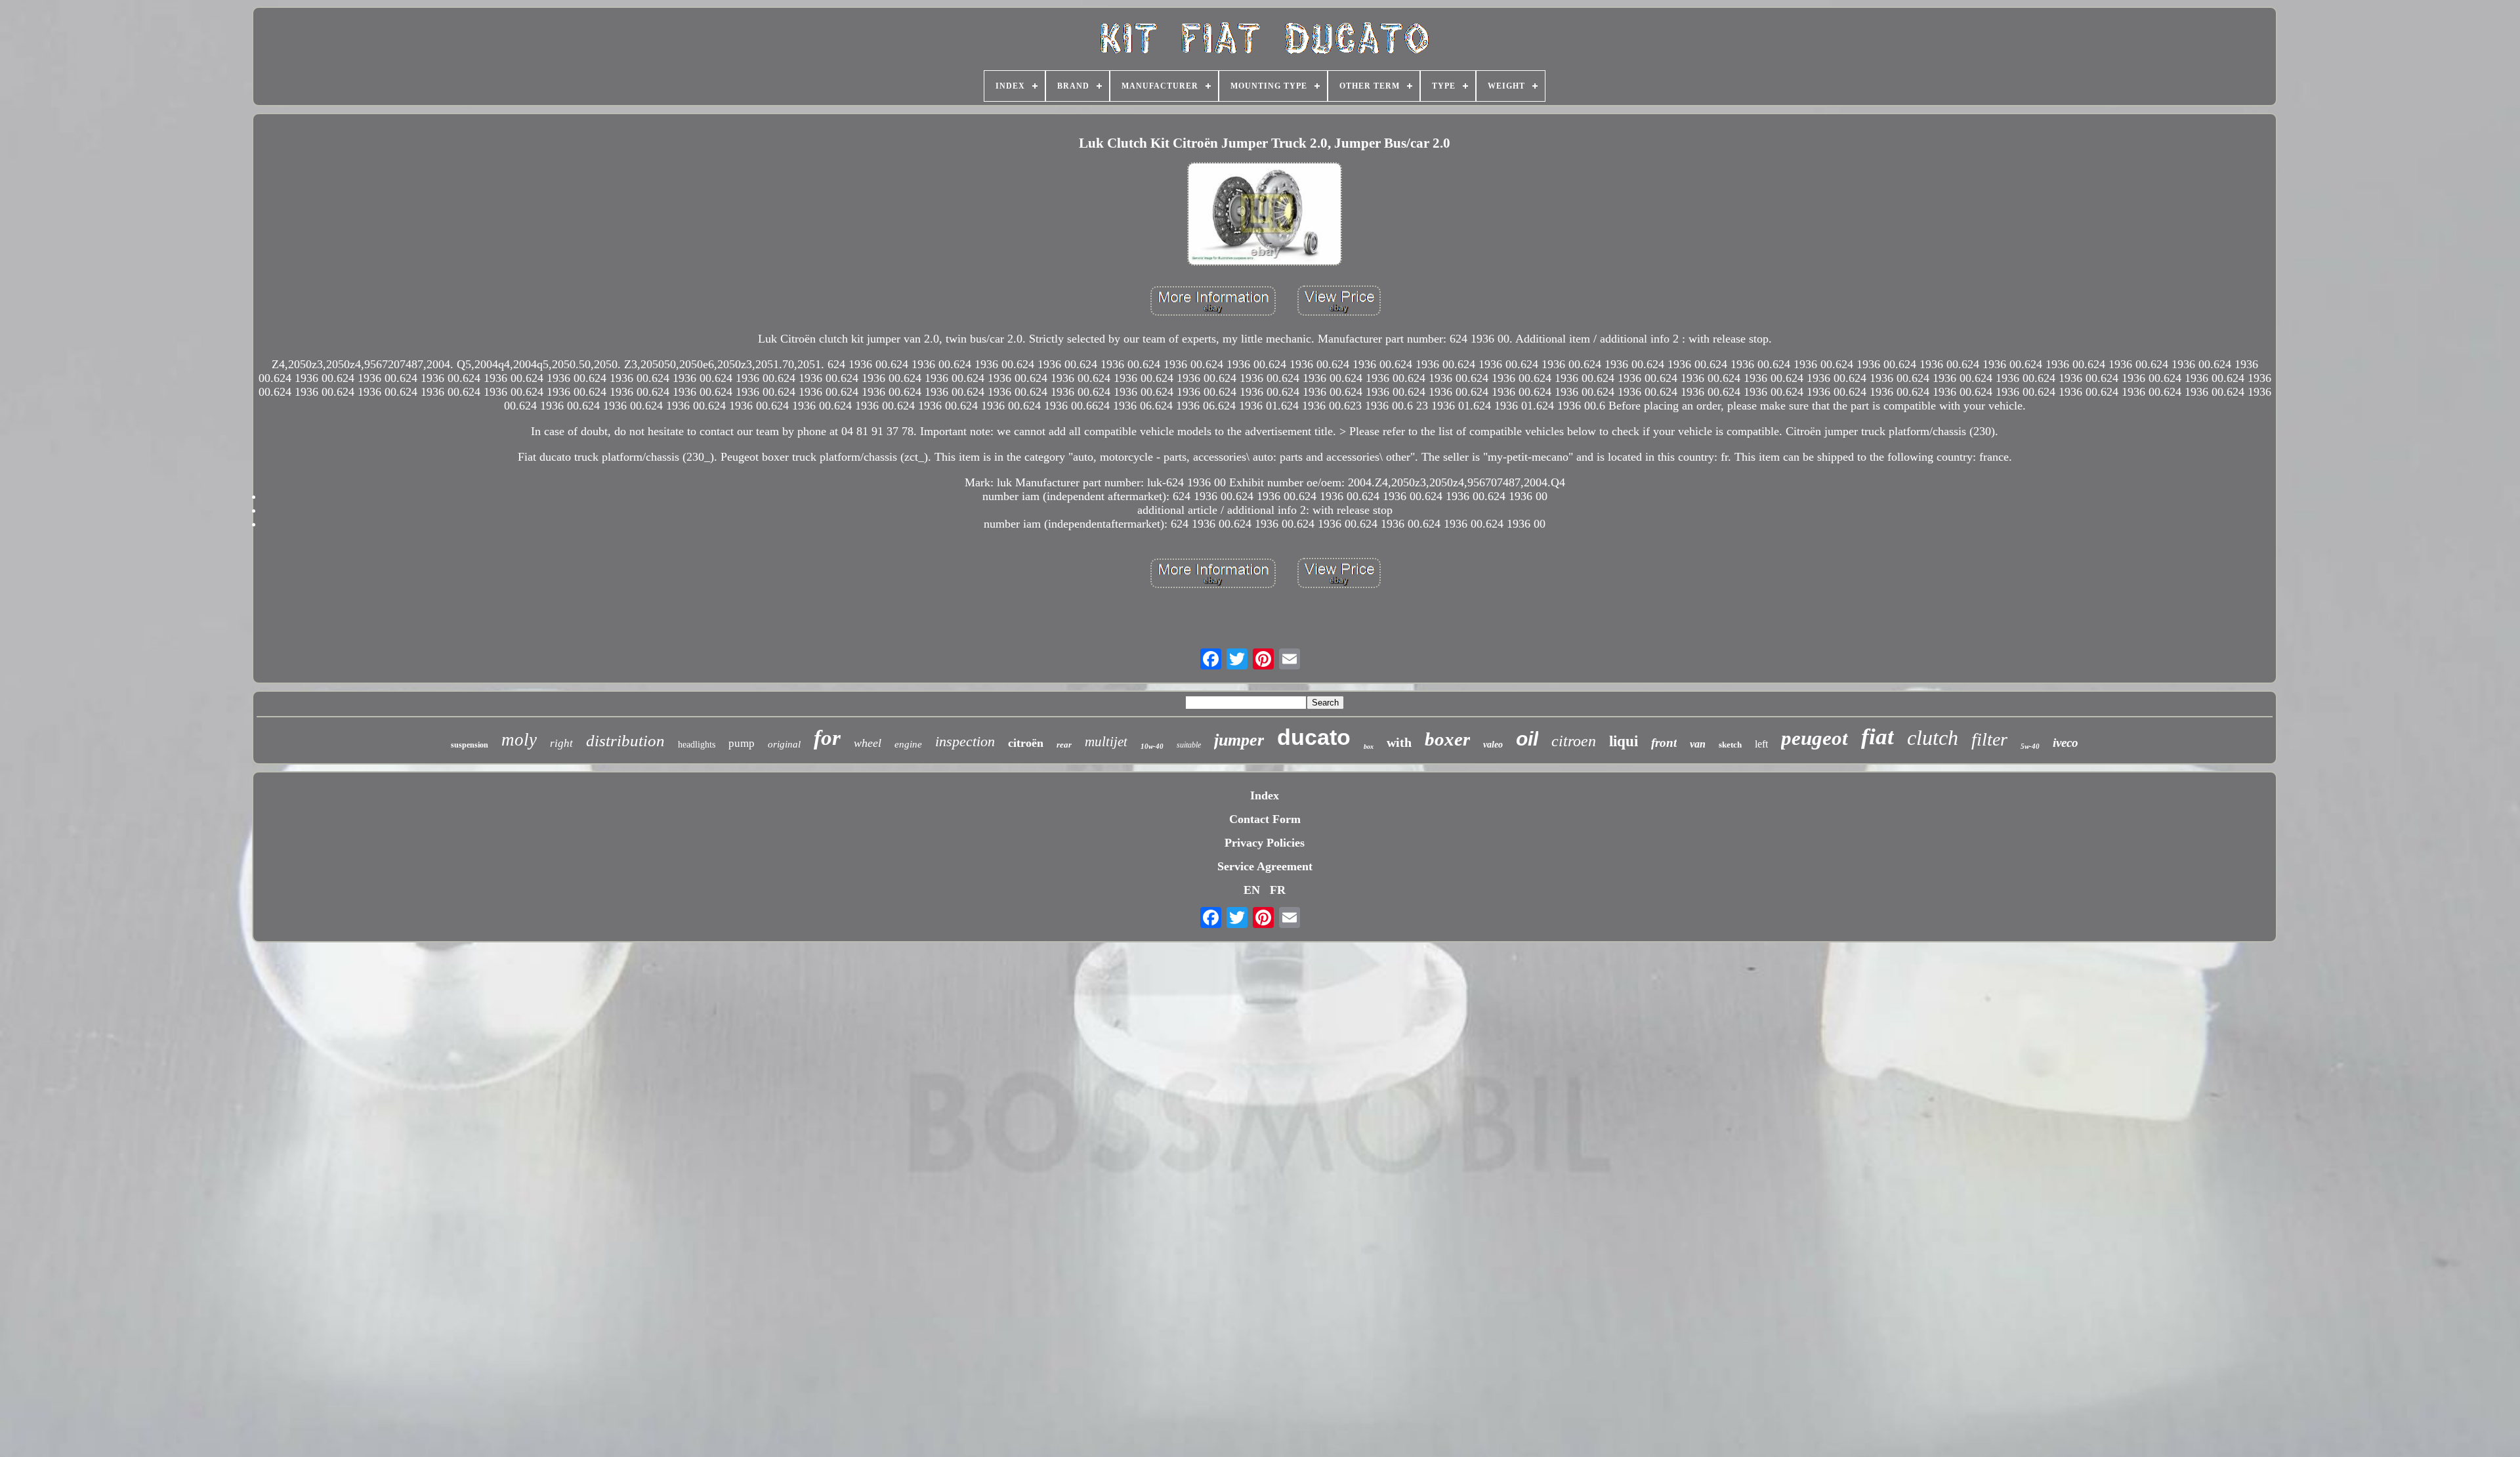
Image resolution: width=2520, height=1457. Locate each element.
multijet (1106, 742)
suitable (1189, 745)
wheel (868, 743)
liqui (1624, 741)
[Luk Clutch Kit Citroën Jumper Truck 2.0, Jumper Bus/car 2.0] (1265, 216)
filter (1989, 739)
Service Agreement (1265, 866)
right (561, 743)
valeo (1493, 745)
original (784, 744)
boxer (1447, 739)
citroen (1574, 741)
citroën (1026, 743)
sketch (1730, 745)
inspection (965, 741)
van (1698, 744)
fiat (1878, 737)
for (827, 738)
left (1761, 744)
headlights (697, 745)
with (1399, 742)
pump (742, 743)
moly (519, 740)
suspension (470, 745)
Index (1265, 795)
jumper (1239, 740)
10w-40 (1152, 746)
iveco (2066, 743)
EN (1252, 890)
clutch (1933, 738)
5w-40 (2030, 746)
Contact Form (1265, 819)
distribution (625, 741)
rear (1064, 745)
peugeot (1815, 738)
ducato (1314, 737)
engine (908, 744)
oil (1527, 739)
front (1664, 743)
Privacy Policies (1265, 843)
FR (1278, 890)
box (1369, 747)
